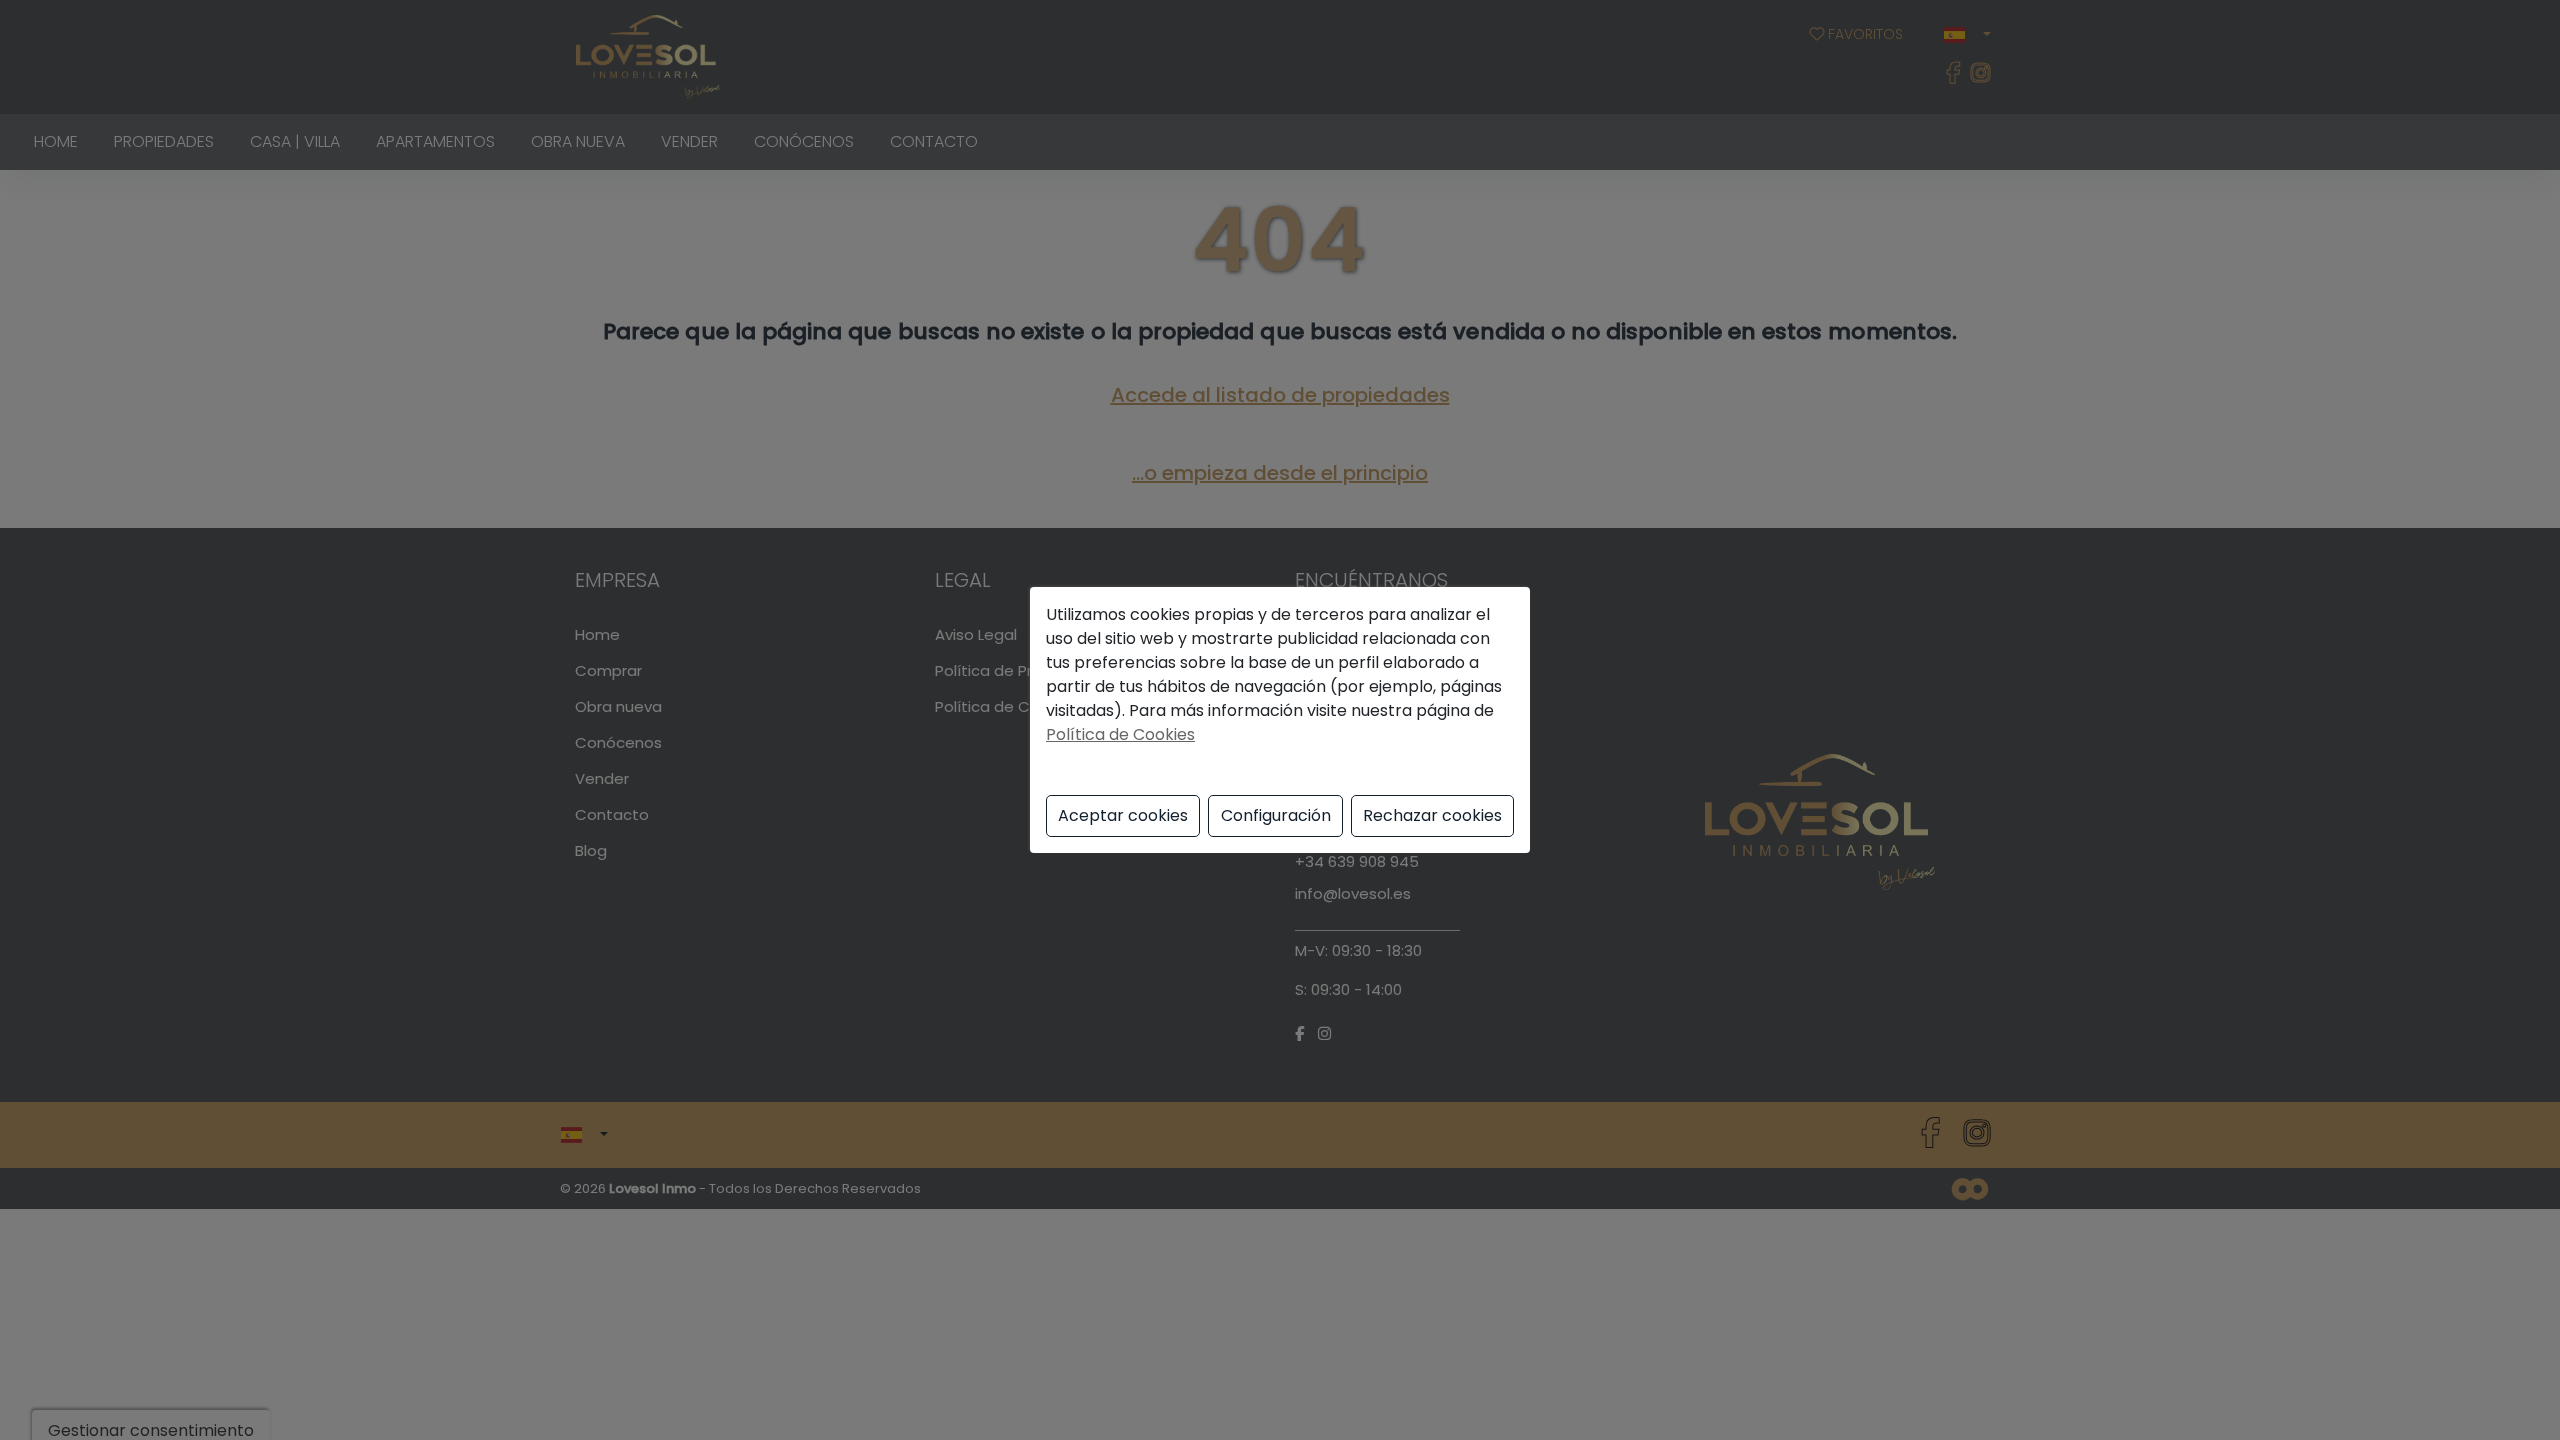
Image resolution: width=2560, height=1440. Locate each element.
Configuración (1276, 815)
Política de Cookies (1120, 734)
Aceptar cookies (1123, 815)
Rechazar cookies (1432, 815)
